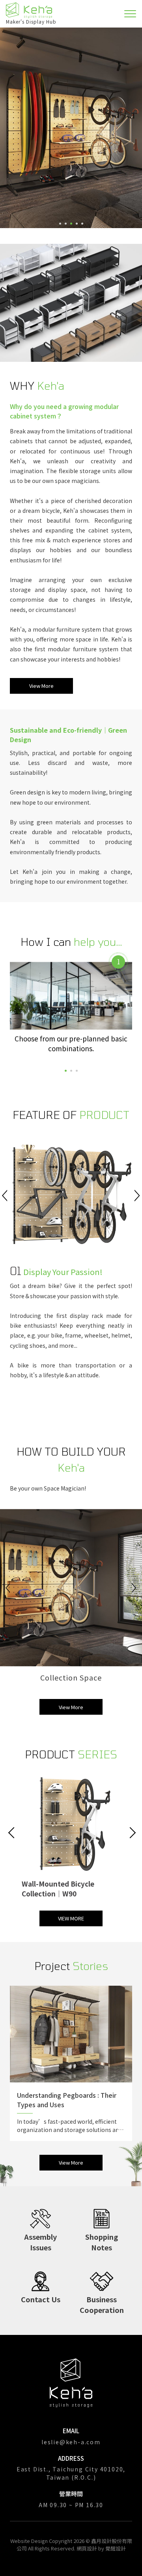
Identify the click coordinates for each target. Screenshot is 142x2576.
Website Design (30, 2541)
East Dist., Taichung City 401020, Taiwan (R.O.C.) (71, 2473)
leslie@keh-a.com (71, 2442)
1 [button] (60, 224)
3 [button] (71, 224)
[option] (71, 128)
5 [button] (82, 224)
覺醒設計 (116, 2548)
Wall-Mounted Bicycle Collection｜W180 (58, 1889)
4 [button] (77, 224)
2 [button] (66, 224)
